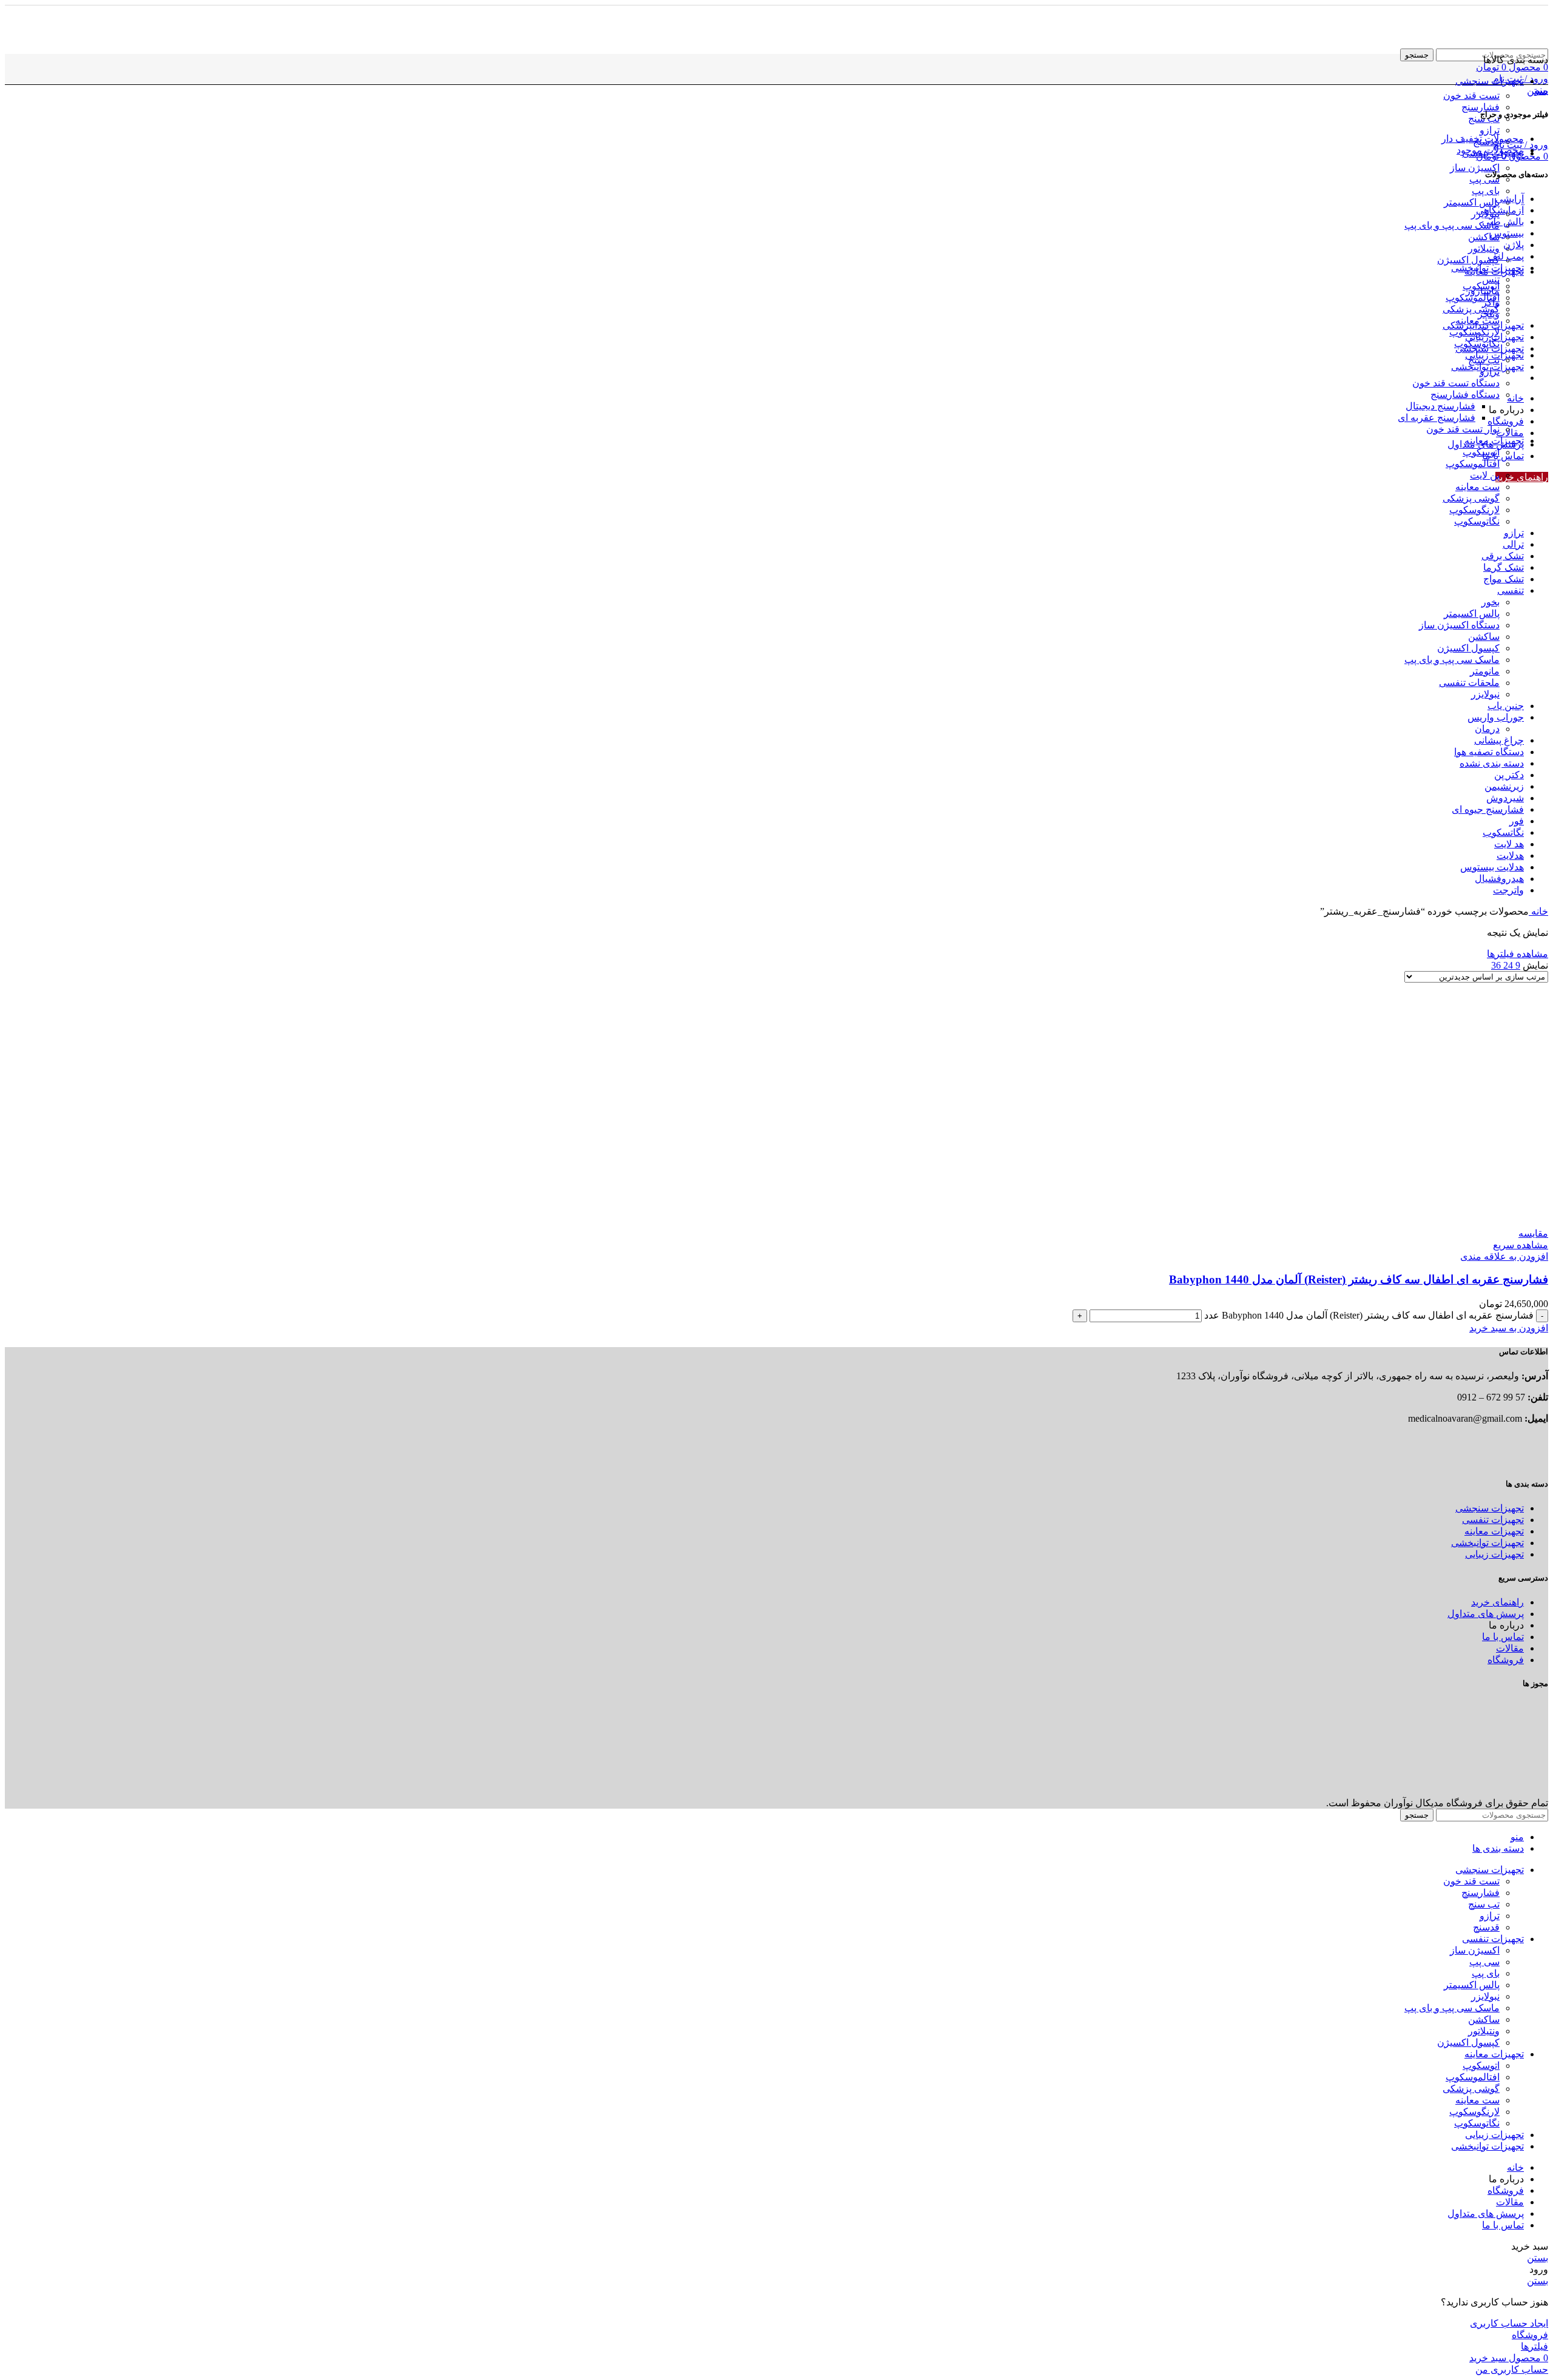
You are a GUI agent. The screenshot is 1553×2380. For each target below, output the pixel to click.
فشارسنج (1481, 107)
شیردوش (1505, 798)
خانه (1538, 911)
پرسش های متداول (1486, 1614)
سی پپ (1484, 179)
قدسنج (1486, 1927)
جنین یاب (1506, 706)
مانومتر (1485, 671)
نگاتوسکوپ (1477, 521)
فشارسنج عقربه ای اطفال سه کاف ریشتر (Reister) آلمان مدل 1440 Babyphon (1359, 1279)
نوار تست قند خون (1463, 429)
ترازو (1490, 130)
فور (1517, 821)
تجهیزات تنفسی (1493, 1520)
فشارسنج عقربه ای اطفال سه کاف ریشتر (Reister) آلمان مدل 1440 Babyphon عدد (1369, 1315)
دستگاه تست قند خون (1456, 383)
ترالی (1513, 544)
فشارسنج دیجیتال (1440, 406)
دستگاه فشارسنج (1465, 395)
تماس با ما (1503, 1637)
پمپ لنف (1506, 256)
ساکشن (1484, 237)
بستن (1538, 91)
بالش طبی (1503, 222)
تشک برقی (1503, 556)
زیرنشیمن (1504, 786)
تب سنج (1484, 360)
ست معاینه (1477, 487)
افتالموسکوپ (1473, 297)
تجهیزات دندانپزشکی (1483, 325)
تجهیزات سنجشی (1490, 348)
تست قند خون (1471, 96)
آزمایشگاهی (1500, 210)
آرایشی (1510, 199)
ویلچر (1489, 314)
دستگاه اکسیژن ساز (1459, 625)
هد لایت (1509, 844)
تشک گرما (1504, 567)
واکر (1491, 302)
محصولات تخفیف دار (1483, 139)
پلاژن (1514, 245)
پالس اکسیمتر (1472, 202)
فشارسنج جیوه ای (1488, 809)
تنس (1491, 279)
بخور (1491, 602)
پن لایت (1485, 475)
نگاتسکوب (1503, 832)
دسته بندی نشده (1492, 763)
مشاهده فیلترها (1518, 954)
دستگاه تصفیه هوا (1489, 752)
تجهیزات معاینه (1494, 441)
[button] (1509, 1328)
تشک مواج (1504, 579)
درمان (1487, 729)
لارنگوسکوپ (1474, 510)
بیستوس (1507, 233)
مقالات (1510, 1648)
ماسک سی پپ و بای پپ (1452, 225)
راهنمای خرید (1522, 477)
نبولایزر (1485, 694)
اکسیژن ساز (1475, 168)
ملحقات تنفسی (1469, 683)
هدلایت (1510, 856)
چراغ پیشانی (1499, 740)
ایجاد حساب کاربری (1509, 2323)
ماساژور (1483, 291)
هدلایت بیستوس (1492, 867)
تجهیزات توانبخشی (1487, 268)
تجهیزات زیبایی (1494, 337)
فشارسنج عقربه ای (1437, 418)
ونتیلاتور (1484, 248)
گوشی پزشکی (1471, 309)
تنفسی (1511, 590)
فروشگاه (1506, 1660)
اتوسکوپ (1481, 452)
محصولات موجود (1490, 150)
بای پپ (1486, 191)
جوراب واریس (1496, 717)
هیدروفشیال (1499, 879)
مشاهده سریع (1521, 1245)
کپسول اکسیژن (1468, 260)
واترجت (1508, 890)
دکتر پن (1509, 775)
